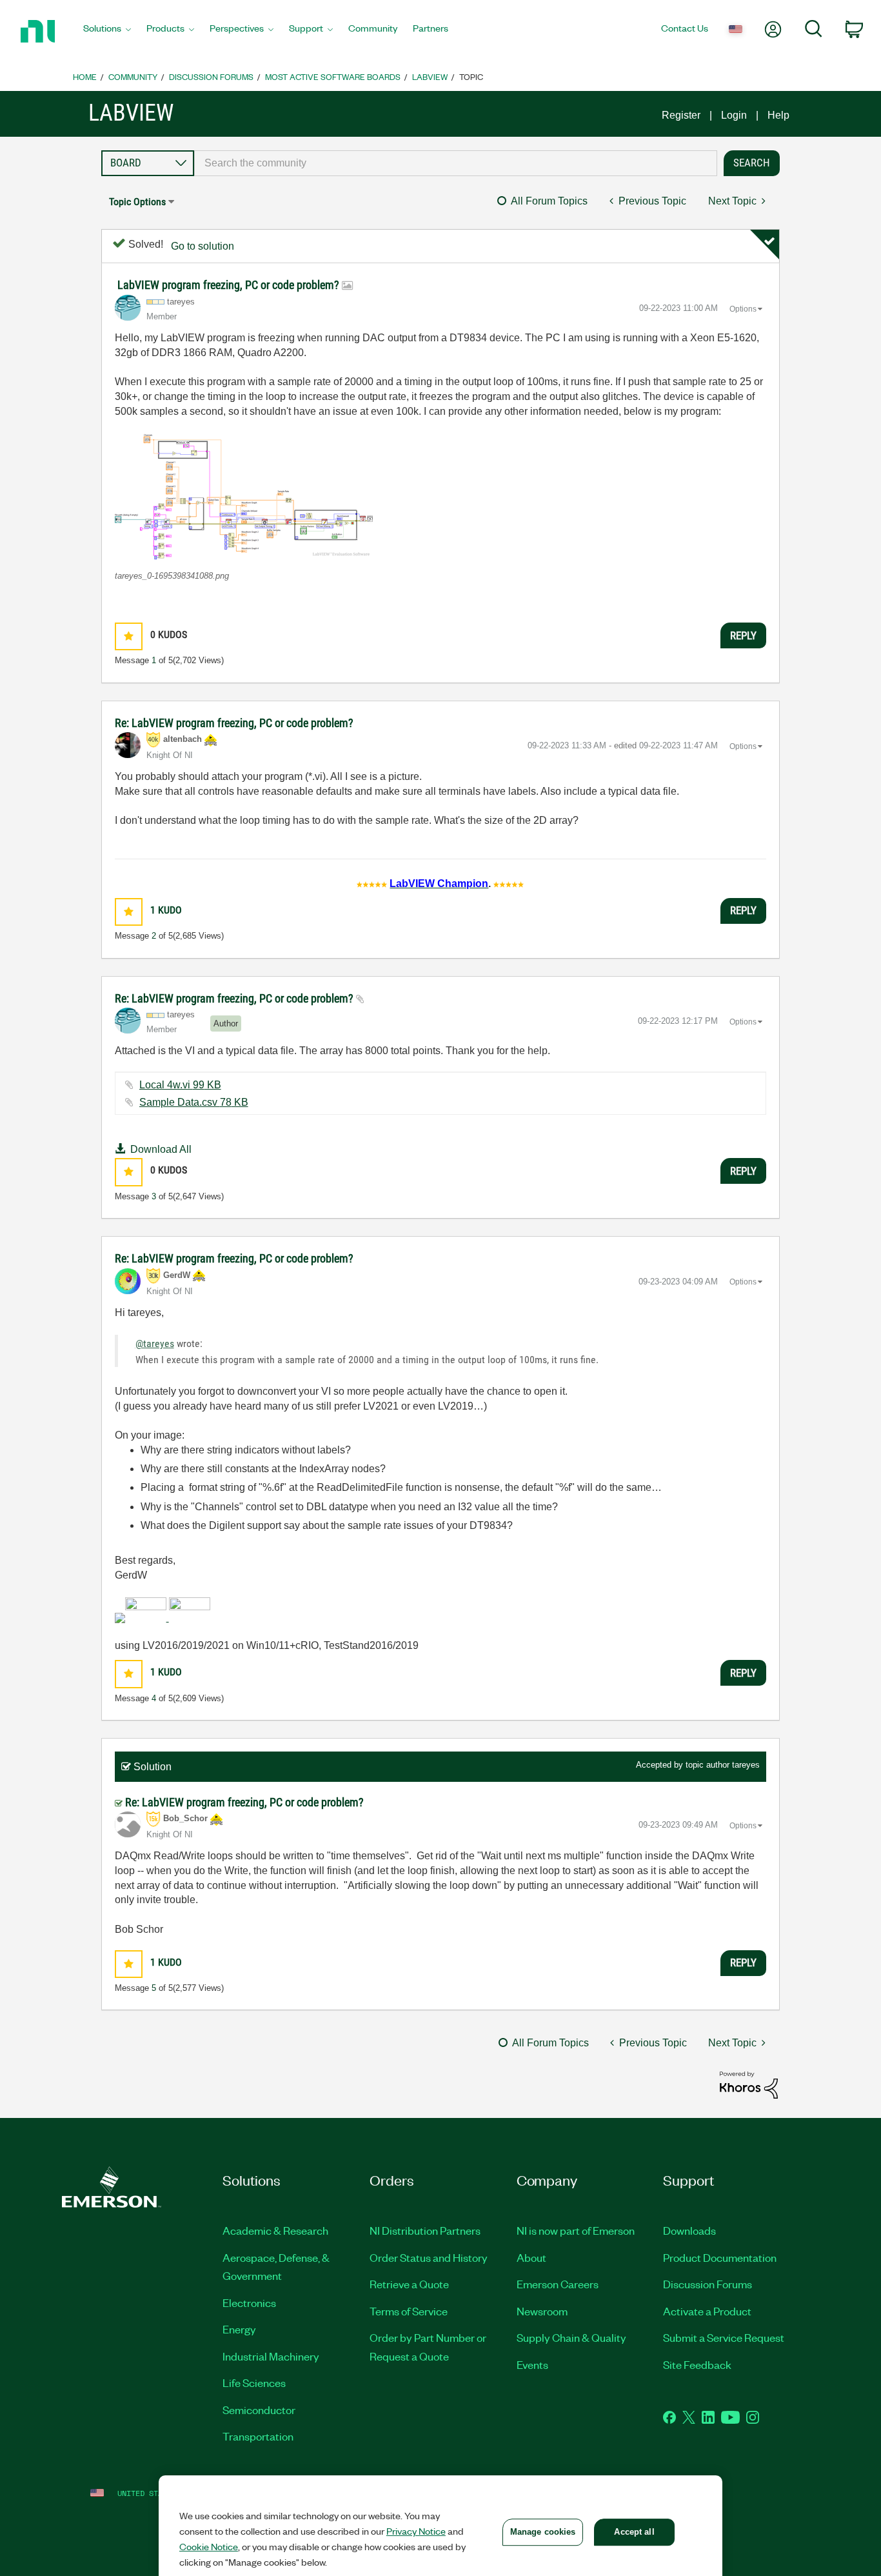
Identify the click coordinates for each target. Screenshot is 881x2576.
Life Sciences (254, 2382)
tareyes (746, 1765)
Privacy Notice (416, 2531)
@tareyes (155, 1343)
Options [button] (743, 309)
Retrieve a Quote (409, 2284)
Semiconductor (259, 2410)
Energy (239, 2329)
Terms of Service (409, 2311)
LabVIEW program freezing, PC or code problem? (230, 285)
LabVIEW (430, 76)
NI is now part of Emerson (576, 2230)
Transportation (258, 2436)
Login (734, 115)
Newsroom (542, 2311)
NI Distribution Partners (425, 2230)
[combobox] (456, 163)
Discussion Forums (211, 76)
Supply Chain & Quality (571, 2337)
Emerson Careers (558, 2284)
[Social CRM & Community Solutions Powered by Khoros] (749, 2084)
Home (85, 76)
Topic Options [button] (137, 202)
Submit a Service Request (724, 2337)
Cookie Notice (209, 2546)
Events (532, 2364)
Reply (743, 635)
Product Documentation (720, 2257)
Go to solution (203, 246)
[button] (244, 496)
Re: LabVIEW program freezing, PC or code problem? (234, 723)
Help (778, 115)
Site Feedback (697, 2364)
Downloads (689, 2230)
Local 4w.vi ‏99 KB (180, 1085)
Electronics (249, 2302)
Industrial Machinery (271, 2356)
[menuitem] (107, 32)
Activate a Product (707, 2311)
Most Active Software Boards (333, 76)
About (531, 2257)
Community (133, 76)
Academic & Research (275, 2230)
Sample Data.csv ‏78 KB (194, 1102)
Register (681, 115)
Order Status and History (429, 2257)
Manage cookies (543, 2532)
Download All (161, 1149)
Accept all (634, 2532)
